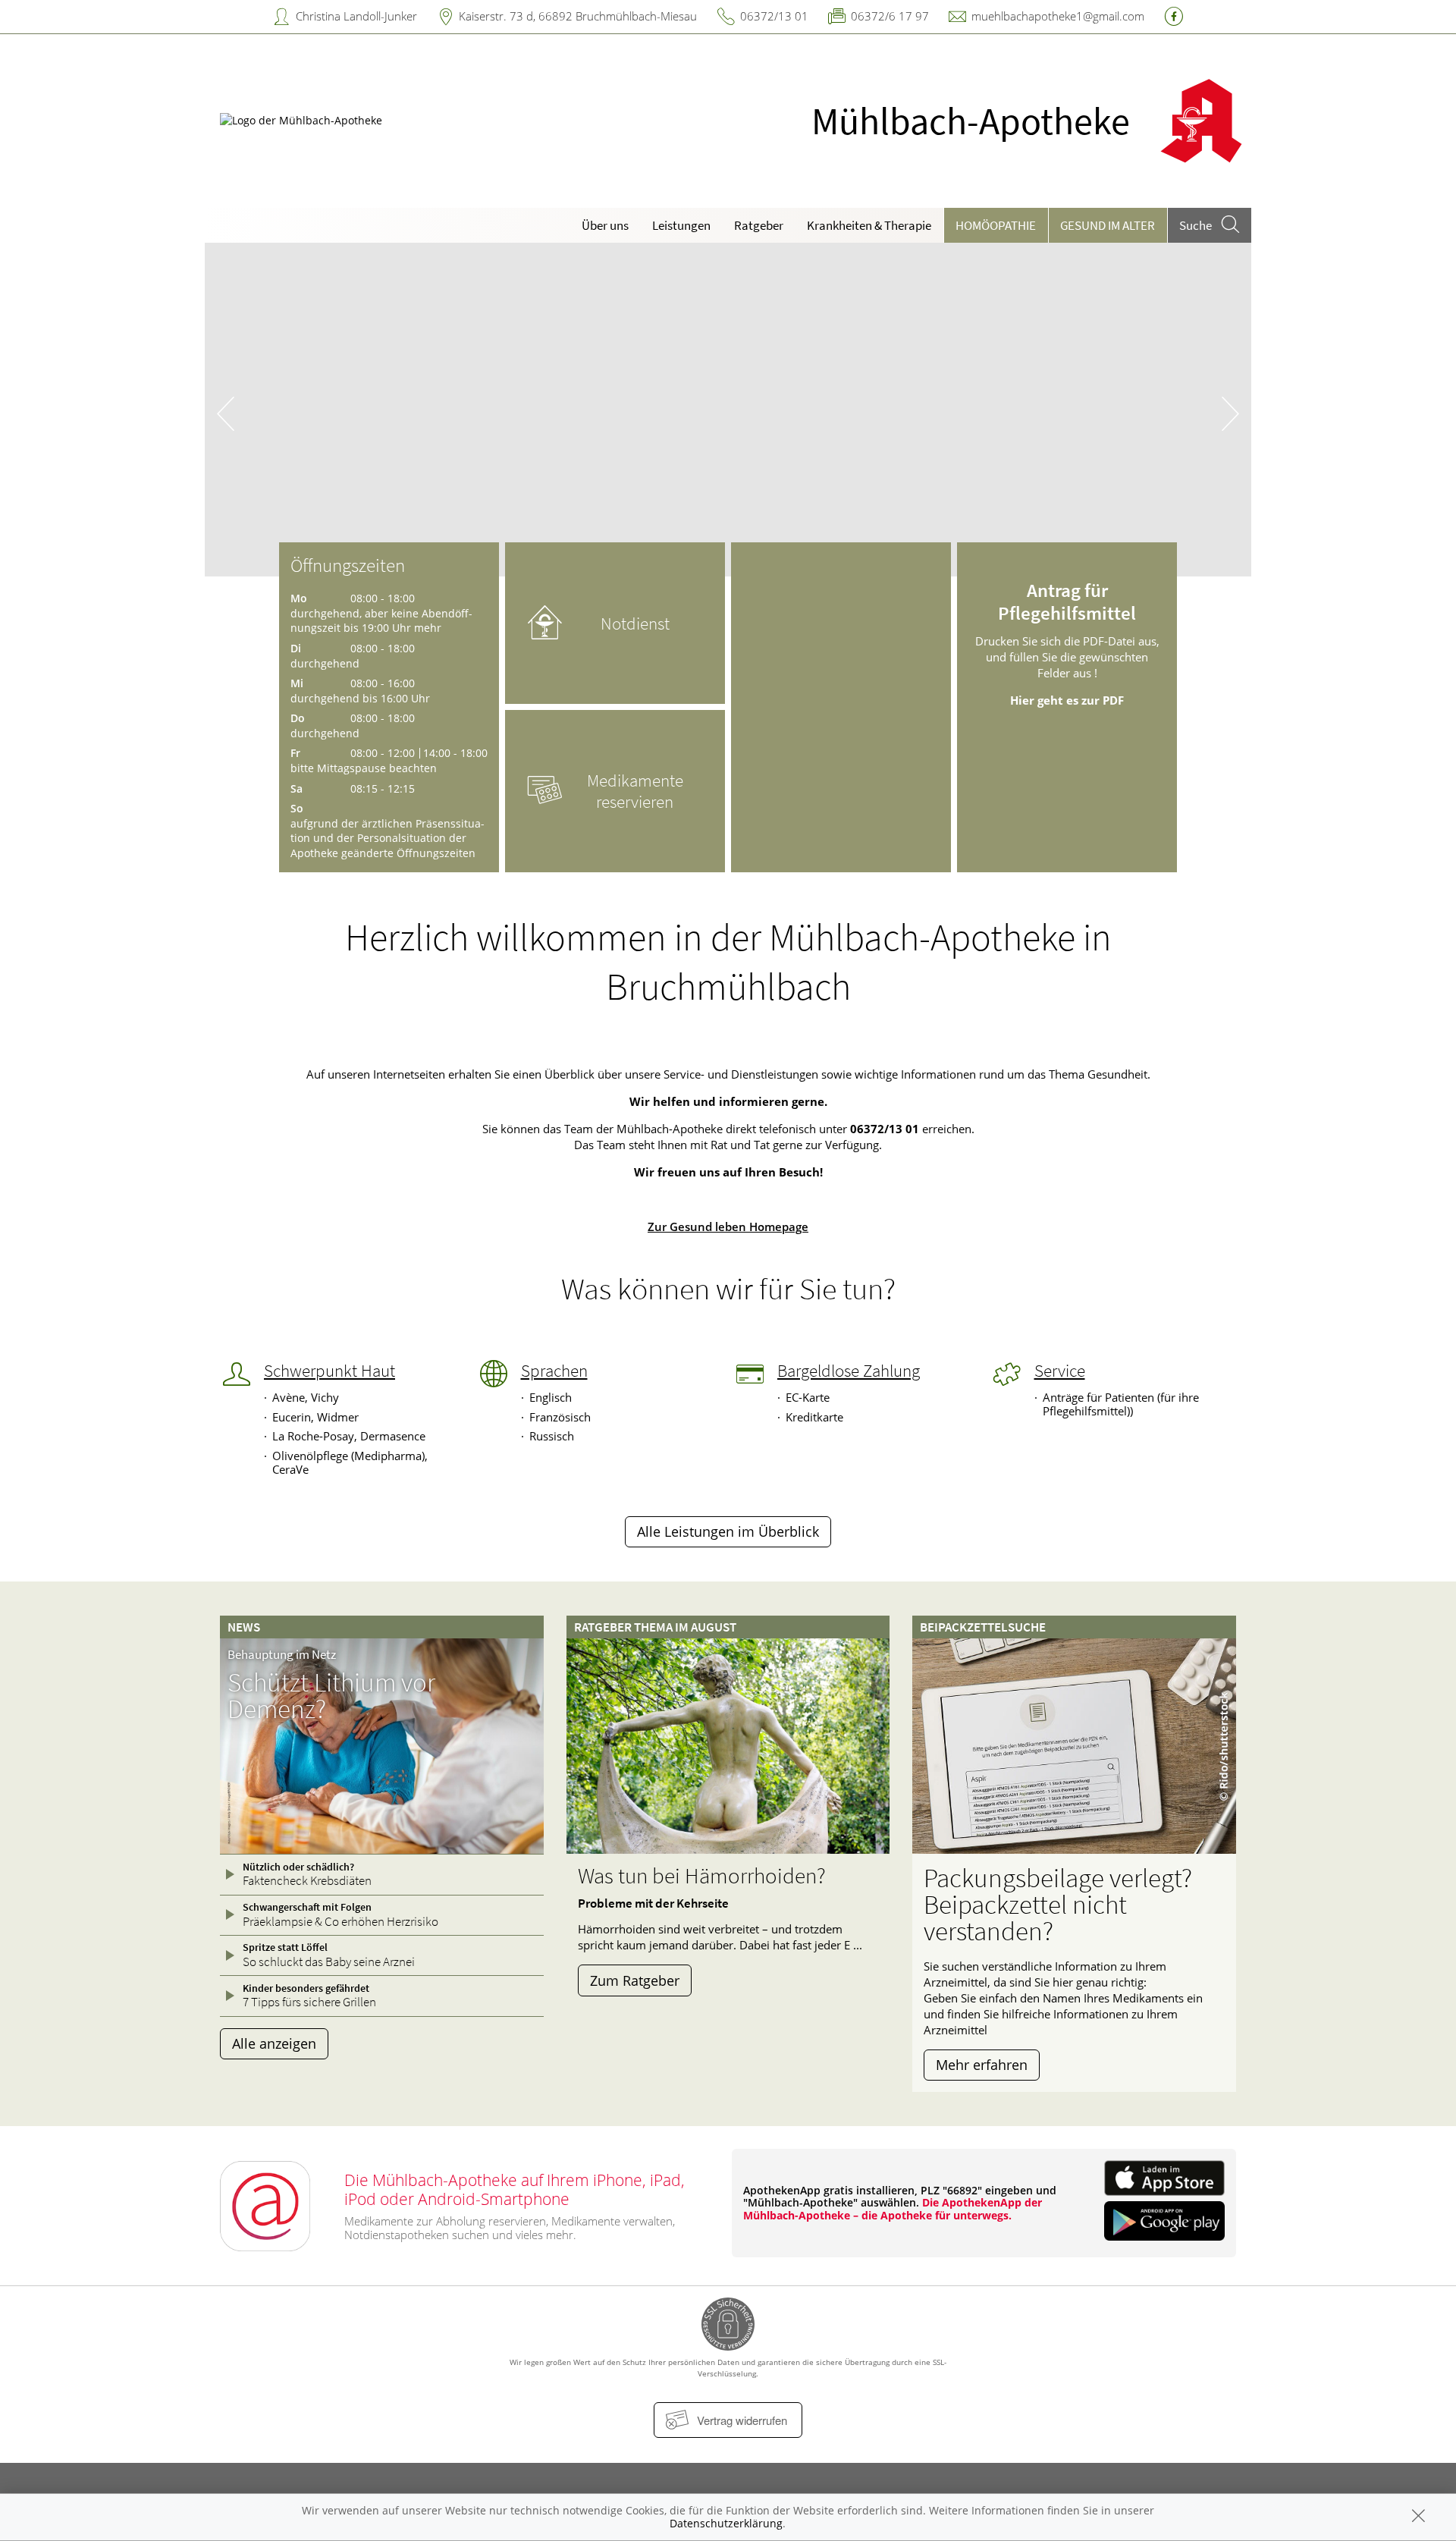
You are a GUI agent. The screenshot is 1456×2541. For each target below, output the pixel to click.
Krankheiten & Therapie (869, 225)
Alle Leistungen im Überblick (728, 1531)
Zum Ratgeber (635, 1980)
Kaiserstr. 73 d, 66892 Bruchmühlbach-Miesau (578, 16)
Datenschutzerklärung (726, 2523)
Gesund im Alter (1108, 225)
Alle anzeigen (274, 2043)
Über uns (605, 225)
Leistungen (681, 225)
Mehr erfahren (982, 2065)
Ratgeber (759, 225)
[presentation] (226, 413)
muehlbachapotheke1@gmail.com (1058, 16)
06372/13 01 (774, 16)
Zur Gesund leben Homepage (728, 1227)
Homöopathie (996, 225)
